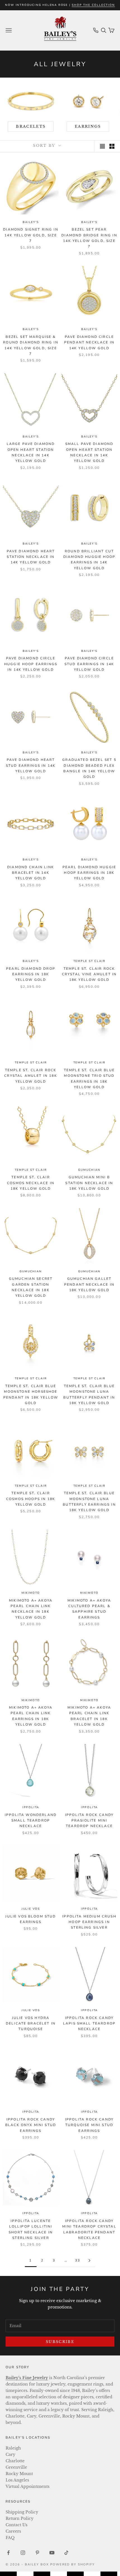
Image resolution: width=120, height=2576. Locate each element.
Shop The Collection (93, 5)
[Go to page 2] (89, 2261)
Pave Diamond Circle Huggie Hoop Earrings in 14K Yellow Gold (31, 664)
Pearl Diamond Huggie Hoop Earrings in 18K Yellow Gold (89, 873)
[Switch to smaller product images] (112, 146)
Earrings (88, 126)
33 (78, 2260)
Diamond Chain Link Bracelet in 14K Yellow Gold (31, 873)
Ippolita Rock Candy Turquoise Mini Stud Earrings (89, 2125)
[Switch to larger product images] (102, 146)
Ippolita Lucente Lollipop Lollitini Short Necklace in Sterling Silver (31, 2229)
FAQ (10, 2538)
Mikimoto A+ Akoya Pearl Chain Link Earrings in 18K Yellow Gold (31, 1716)
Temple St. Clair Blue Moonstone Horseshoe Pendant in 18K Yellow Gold (31, 1395)
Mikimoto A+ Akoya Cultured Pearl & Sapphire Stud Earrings (89, 1609)
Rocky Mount (19, 2474)
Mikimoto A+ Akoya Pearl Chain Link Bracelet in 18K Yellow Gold (89, 1716)
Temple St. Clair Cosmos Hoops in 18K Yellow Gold (31, 1499)
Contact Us (16, 2525)
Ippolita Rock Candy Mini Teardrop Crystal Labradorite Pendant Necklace (89, 2229)
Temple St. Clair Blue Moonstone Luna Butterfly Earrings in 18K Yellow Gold (89, 1502)
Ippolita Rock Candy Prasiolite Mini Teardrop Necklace (89, 1821)
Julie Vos (31, 1909)
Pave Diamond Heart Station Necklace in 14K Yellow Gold (31, 557)
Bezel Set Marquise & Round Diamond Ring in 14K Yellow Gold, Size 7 (31, 345)
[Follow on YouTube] (52, 2553)
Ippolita (31, 1807)
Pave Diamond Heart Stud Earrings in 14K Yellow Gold (31, 765)
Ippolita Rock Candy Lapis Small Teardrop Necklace (89, 2024)
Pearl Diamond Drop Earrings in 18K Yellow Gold (31, 974)
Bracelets (31, 126)
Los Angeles (17, 2480)
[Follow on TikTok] (66, 2553)
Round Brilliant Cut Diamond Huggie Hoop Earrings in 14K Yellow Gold (89, 560)
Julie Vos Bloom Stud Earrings (31, 1919)
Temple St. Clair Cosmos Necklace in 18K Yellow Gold (31, 1183)
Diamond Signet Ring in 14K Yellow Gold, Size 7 (31, 235)
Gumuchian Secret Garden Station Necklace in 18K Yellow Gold (31, 1287)
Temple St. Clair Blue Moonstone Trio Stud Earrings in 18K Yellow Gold (89, 1079)
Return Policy (20, 2518)
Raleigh (13, 2448)
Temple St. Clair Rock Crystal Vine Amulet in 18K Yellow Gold (89, 974)
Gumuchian (89, 1170)
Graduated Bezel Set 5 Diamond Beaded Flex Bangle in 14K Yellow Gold (89, 768)
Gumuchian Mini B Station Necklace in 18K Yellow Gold (89, 1183)
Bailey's (31, 222)
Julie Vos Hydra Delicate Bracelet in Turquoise (31, 2024)
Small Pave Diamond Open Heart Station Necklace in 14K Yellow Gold (89, 452)
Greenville (16, 2467)
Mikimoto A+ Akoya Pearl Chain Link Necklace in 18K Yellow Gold (31, 1609)
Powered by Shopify (73, 2564)
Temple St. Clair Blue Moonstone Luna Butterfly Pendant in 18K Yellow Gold (89, 1395)
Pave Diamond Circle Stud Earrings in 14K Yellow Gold (89, 664)
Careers (13, 2531)
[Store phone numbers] (96, 30)
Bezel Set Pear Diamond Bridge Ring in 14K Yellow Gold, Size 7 (89, 238)
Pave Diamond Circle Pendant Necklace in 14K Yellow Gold (89, 342)
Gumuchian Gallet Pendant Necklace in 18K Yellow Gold (89, 1284)
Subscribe (60, 2342)
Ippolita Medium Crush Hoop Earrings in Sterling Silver (89, 1922)
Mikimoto (31, 1593)
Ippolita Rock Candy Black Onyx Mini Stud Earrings (31, 2125)
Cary (10, 2454)
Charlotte (15, 2461)
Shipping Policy (22, 2512)
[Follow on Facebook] (8, 2553)
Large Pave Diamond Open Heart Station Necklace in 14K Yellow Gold (31, 452)
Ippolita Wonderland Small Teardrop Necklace (31, 1821)
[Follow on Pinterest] (37, 2553)
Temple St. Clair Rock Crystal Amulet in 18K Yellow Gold (31, 1076)
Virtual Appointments (27, 2486)
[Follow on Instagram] (23, 2553)
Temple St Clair (89, 961)
